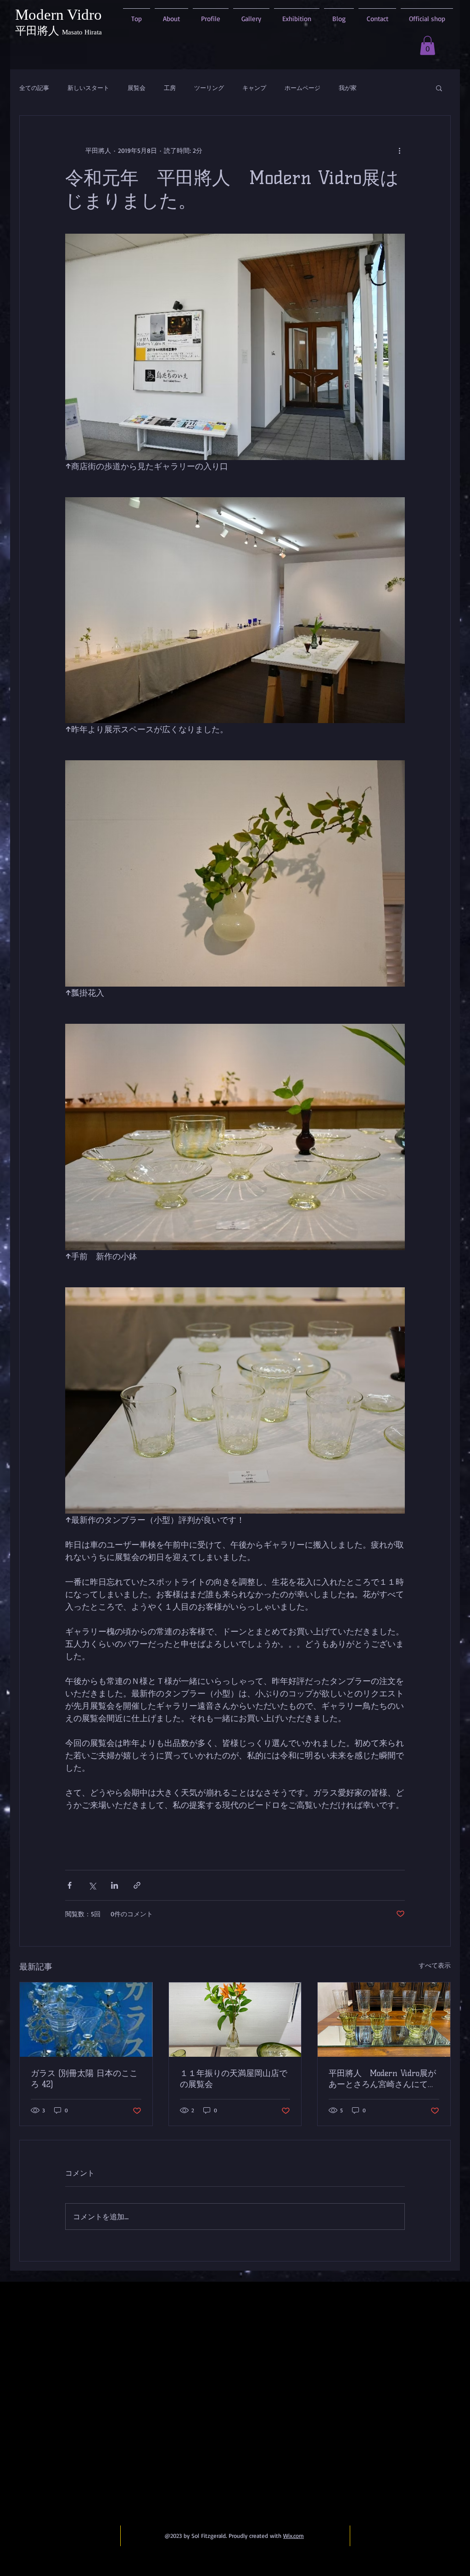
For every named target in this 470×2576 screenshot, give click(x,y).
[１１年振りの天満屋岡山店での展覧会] (235, 2020)
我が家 (348, 88)
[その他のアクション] (399, 151)
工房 (170, 88)
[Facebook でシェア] (70, 1885)
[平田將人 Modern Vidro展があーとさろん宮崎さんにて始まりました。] (384, 2020)
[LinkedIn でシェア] (115, 1885)
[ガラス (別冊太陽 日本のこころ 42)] (86, 2020)
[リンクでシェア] (137, 1885)
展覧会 (137, 88)
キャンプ (254, 88)
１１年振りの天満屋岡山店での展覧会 (234, 2079)
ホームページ (302, 88)
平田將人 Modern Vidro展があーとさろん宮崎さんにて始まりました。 (382, 2079)
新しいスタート (88, 88)
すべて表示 (435, 1965)
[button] (428, 45)
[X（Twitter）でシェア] (92, 1885)
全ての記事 (34, 88)
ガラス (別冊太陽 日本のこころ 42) (84, 2079)
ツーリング (209, 88)
